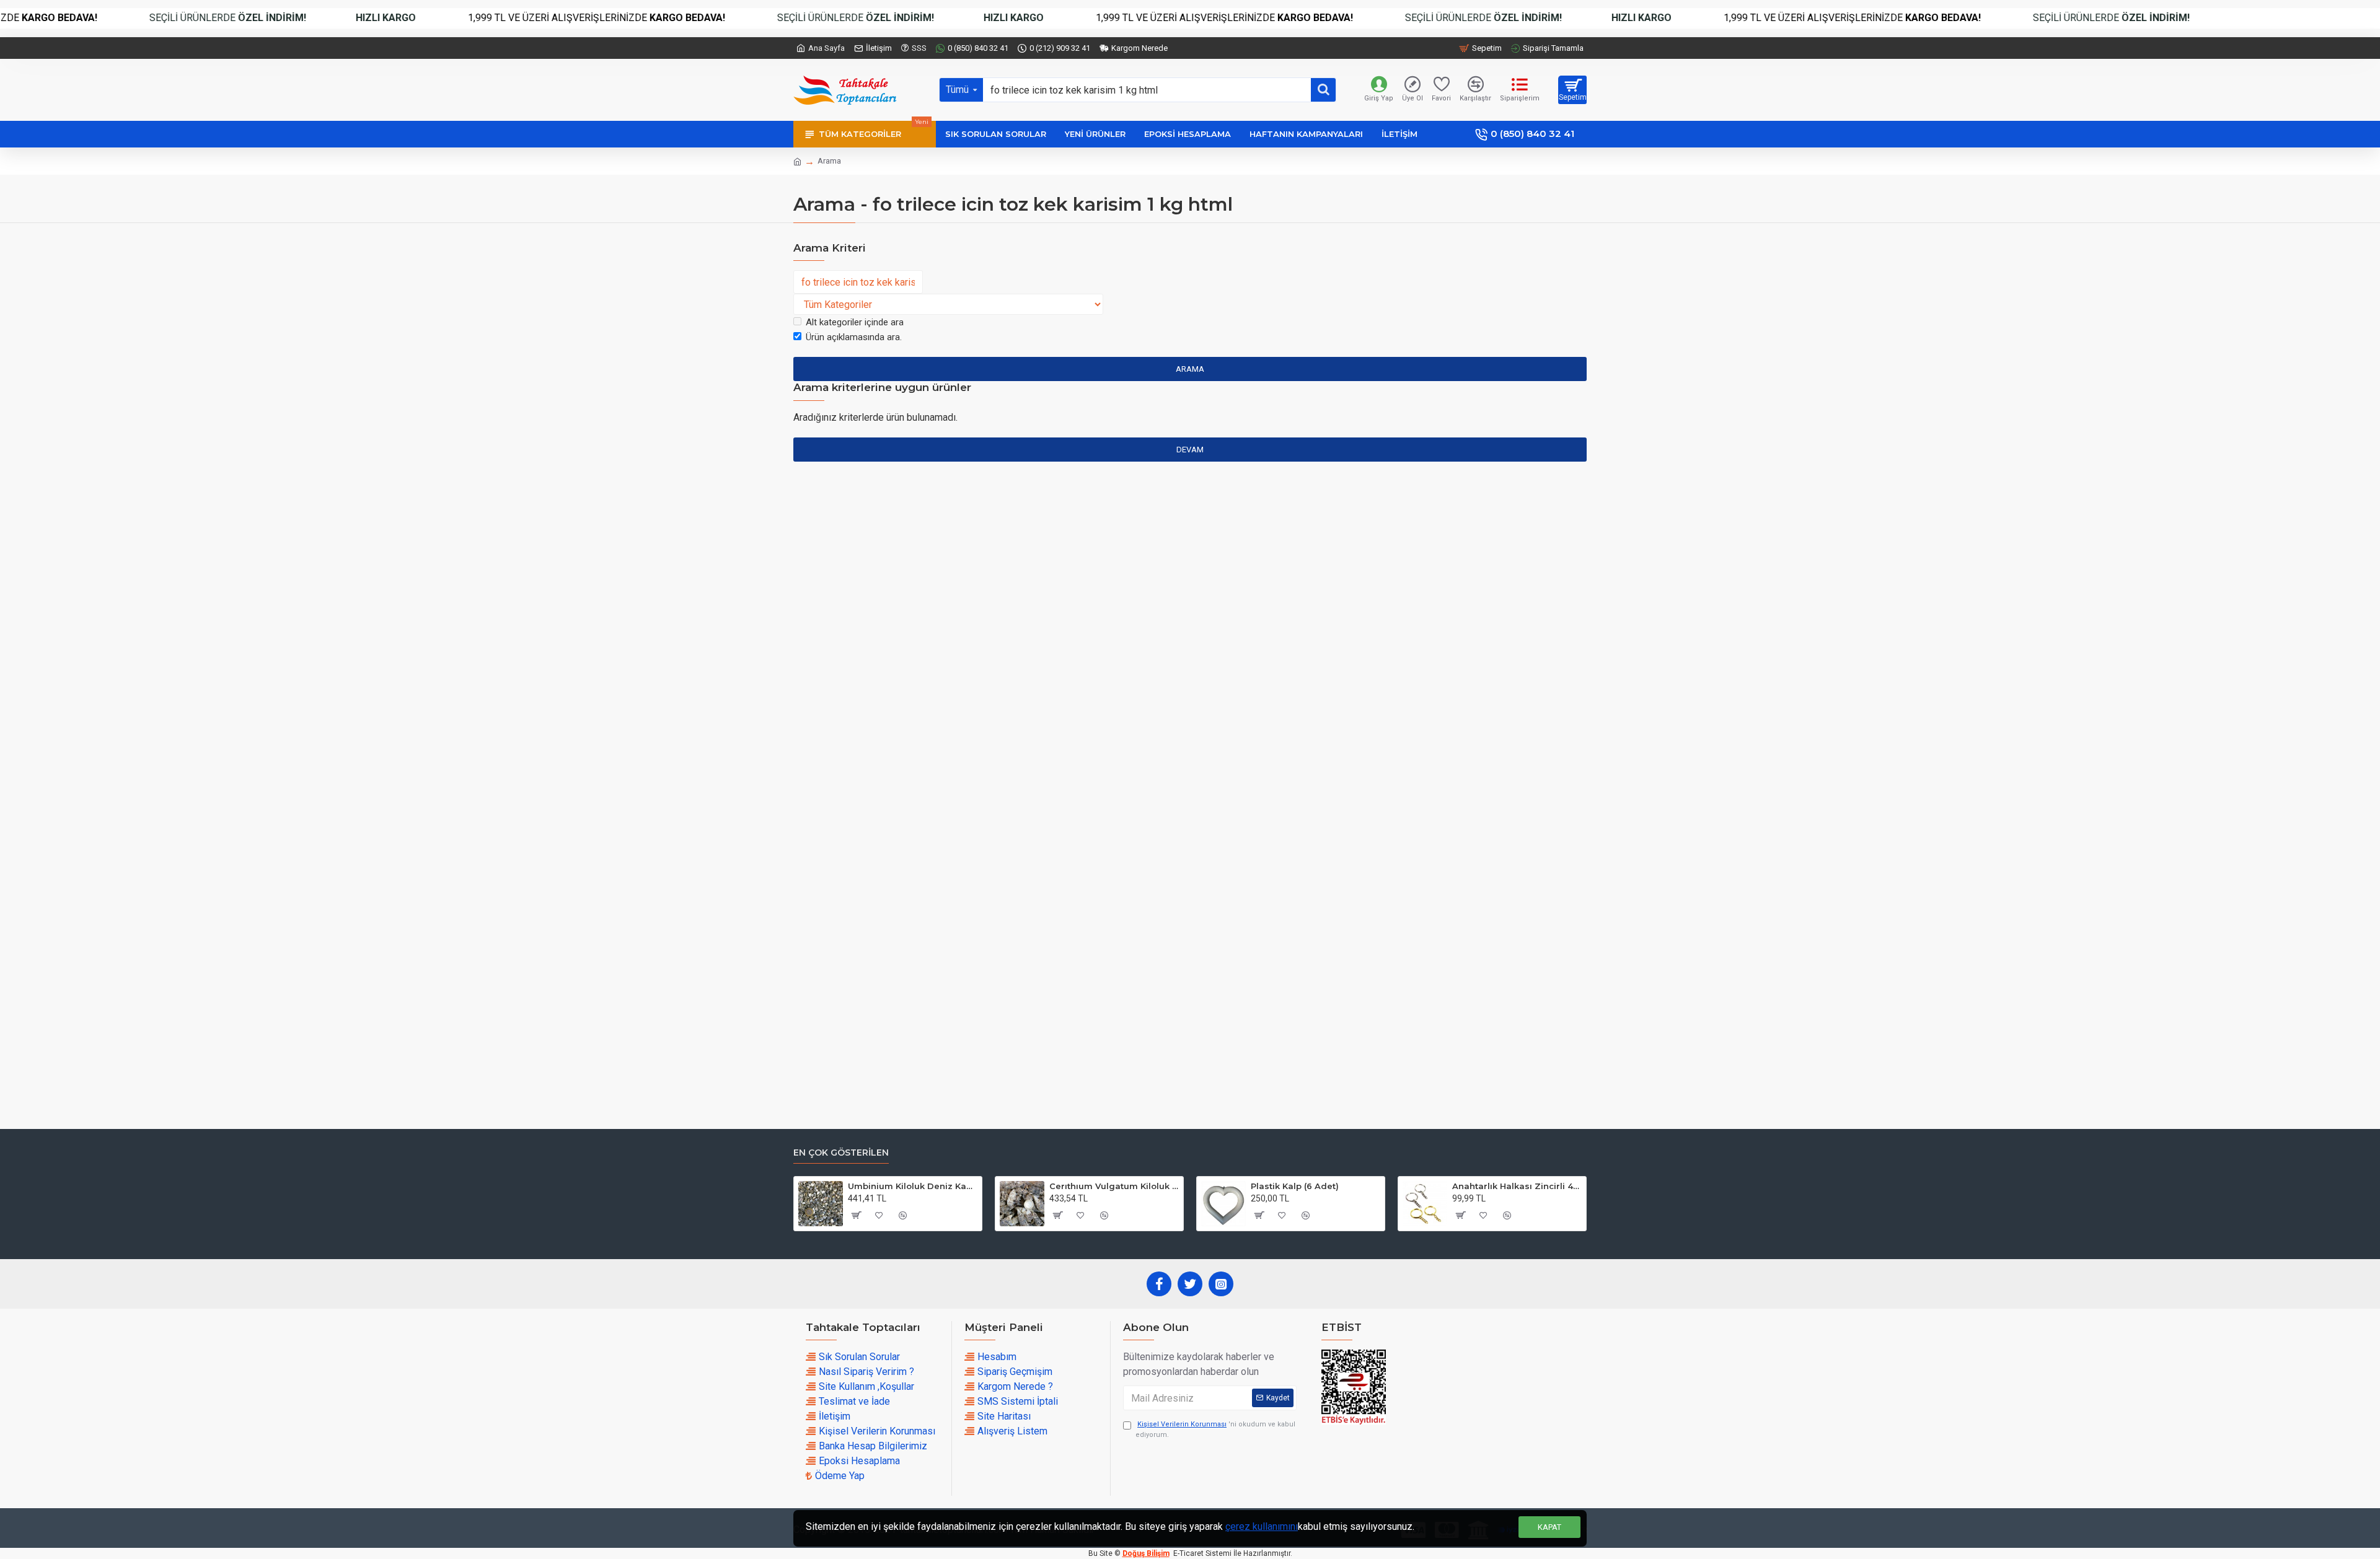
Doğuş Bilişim (1146, 1553)
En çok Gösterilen (841, 1153)
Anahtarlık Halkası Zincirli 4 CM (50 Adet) (1517, 1186)
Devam (1190, 450)
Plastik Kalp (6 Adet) (1295, 1186)
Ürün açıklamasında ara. (854, 337)
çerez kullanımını (1262, 1526)
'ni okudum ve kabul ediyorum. (1215, 1429)
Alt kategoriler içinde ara (855, 322)
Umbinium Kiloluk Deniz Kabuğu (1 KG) (913, 1186)
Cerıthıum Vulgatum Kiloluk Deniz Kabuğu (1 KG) (1114, 1186)
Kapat (1549, 1527)
